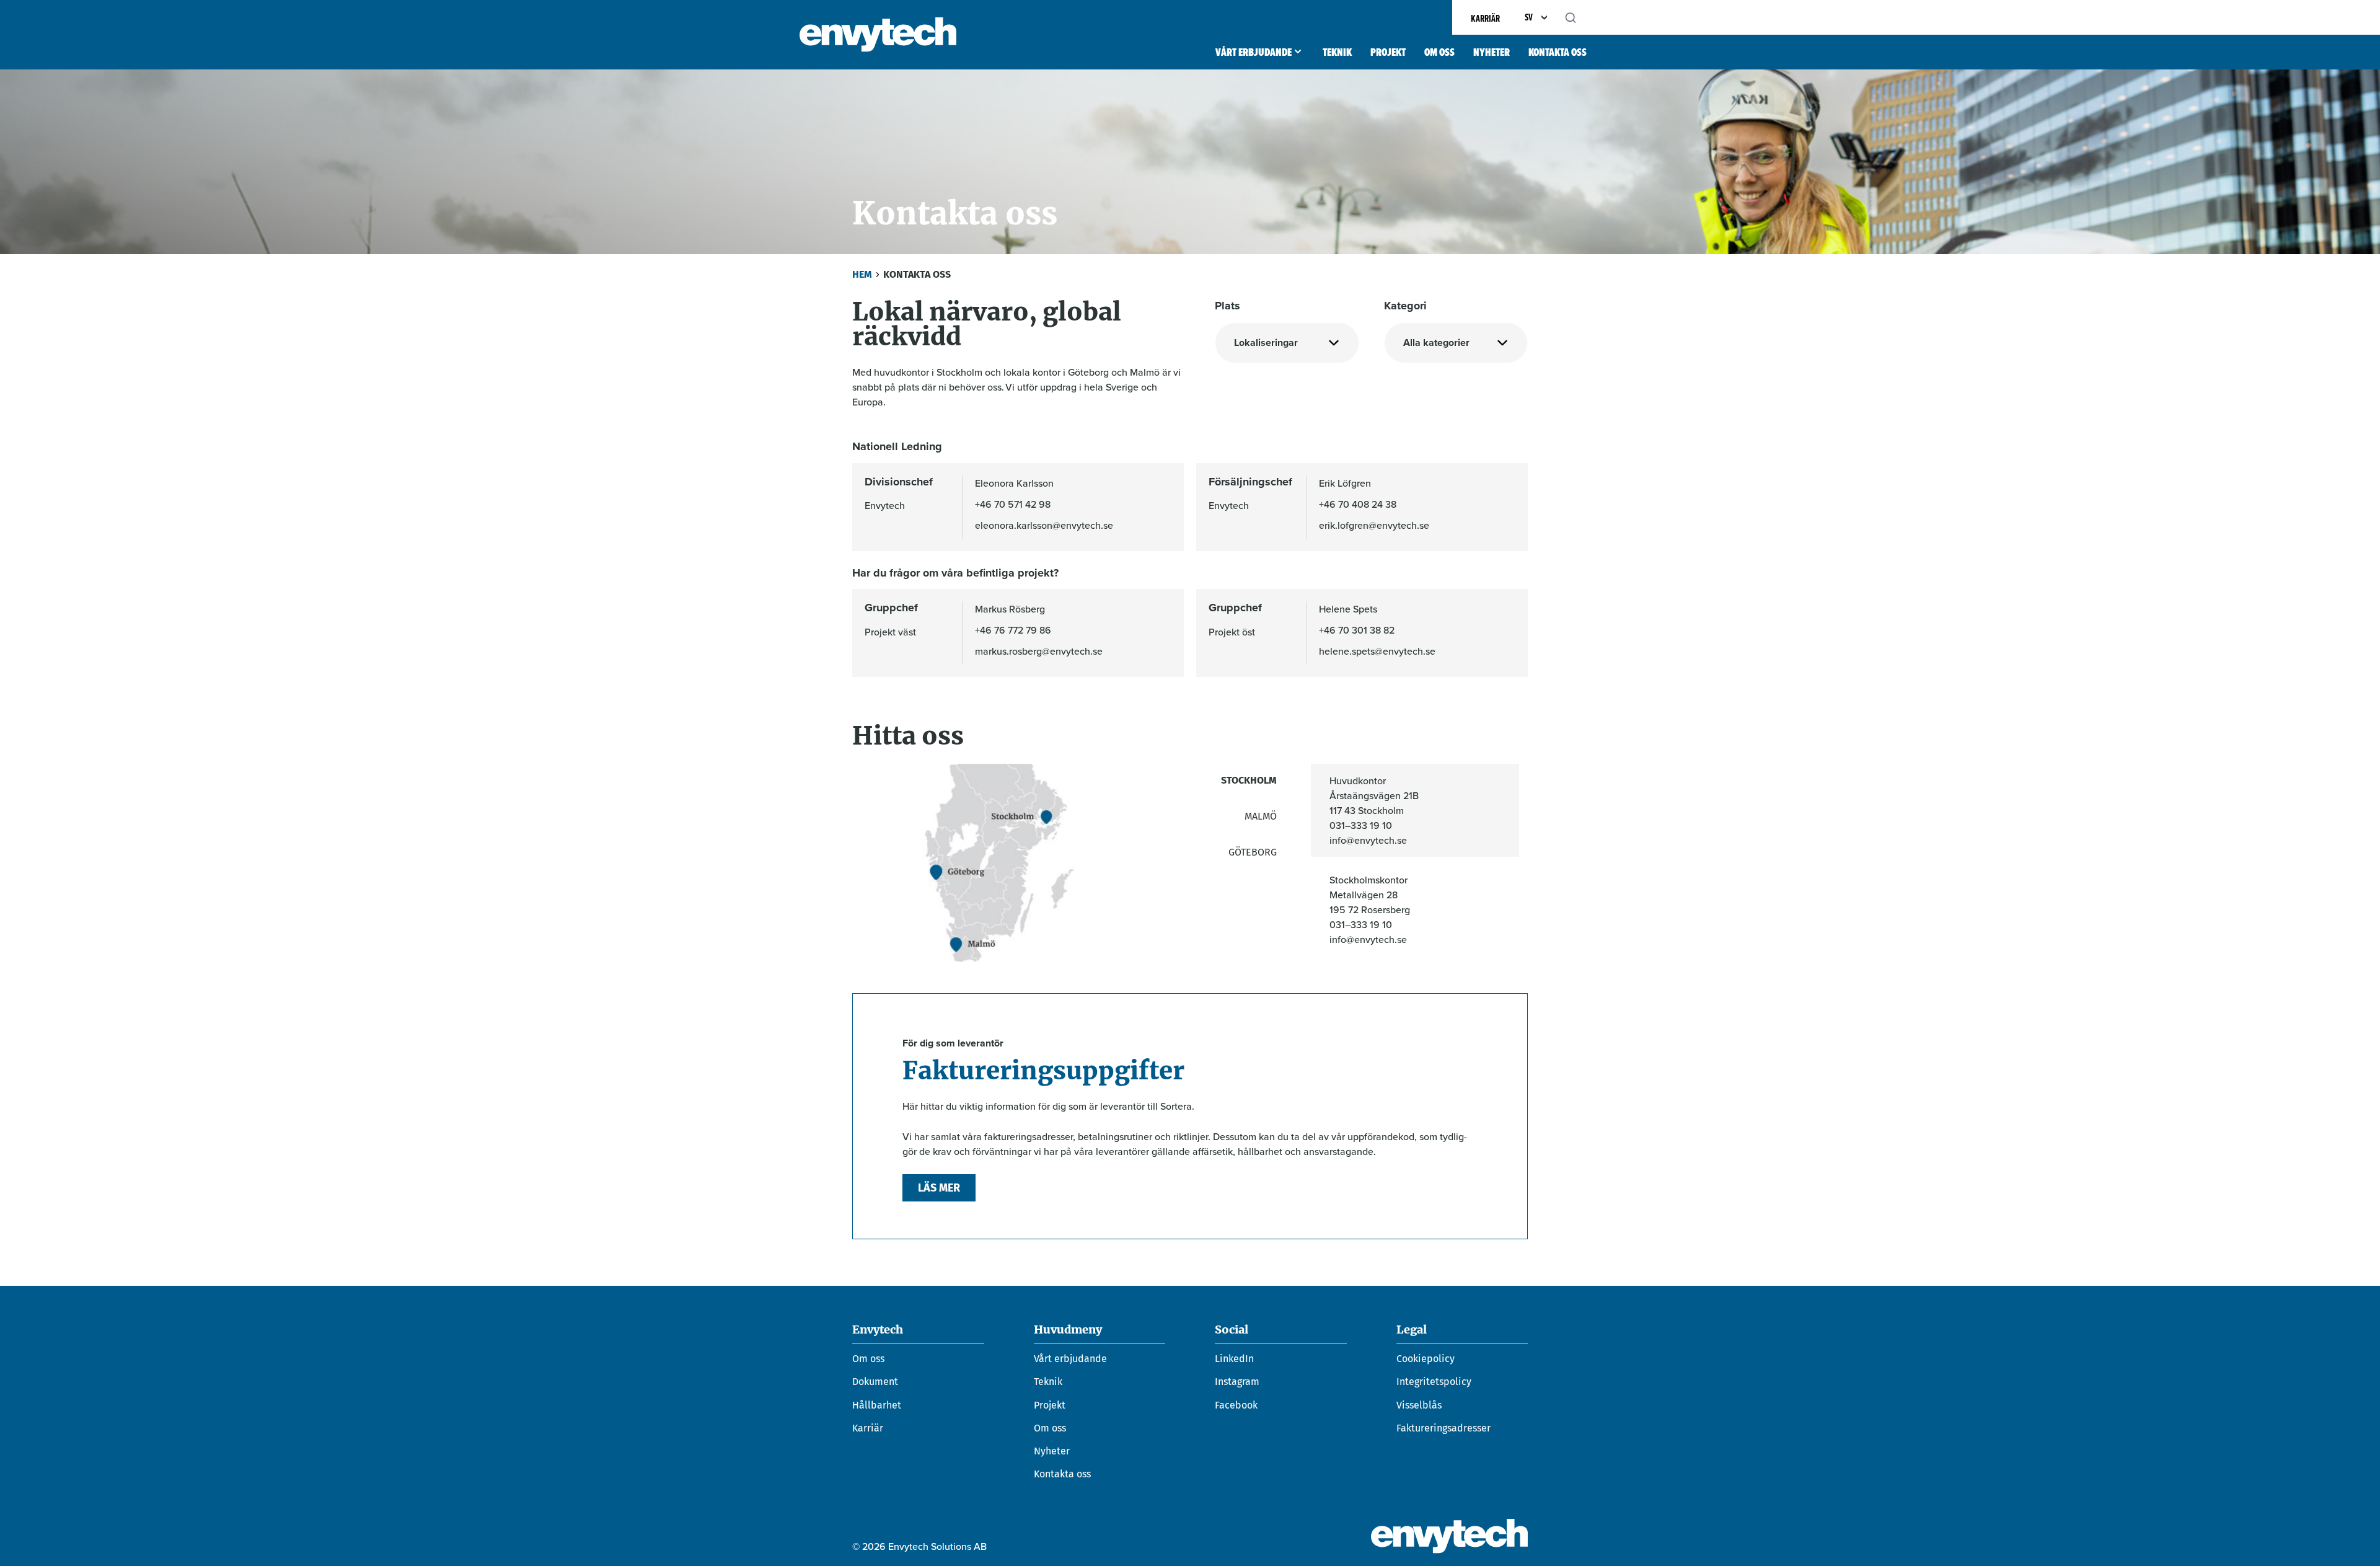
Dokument (875, 1382)
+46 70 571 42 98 (1013, 504)
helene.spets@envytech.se (1377, 651)
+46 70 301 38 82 (1357, 630)
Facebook (1236, 1405)
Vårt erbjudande (1254, 52)
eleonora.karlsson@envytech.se (1044, 525)
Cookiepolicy (1426, 1359)
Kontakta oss (1558, 52)
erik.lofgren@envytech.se (1374, 525)
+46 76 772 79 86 (1013, 630)
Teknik (1337, 52)
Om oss (1439, 52)
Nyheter (1492, 52)
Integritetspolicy (1434, 1382)
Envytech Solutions (878, 35)
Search (1577, 17)
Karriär (1485, 18)
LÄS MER (939, 1188)
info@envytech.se (1368, 840)
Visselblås (1419, 1405)
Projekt (1388, 52)
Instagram (1237, 1382)
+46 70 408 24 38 (1358, 504)
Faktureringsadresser (1443, 1428)
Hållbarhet (877, 1405)
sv (1529, 17)
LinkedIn (1234, 1359)
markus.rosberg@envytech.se (1039, 651)
